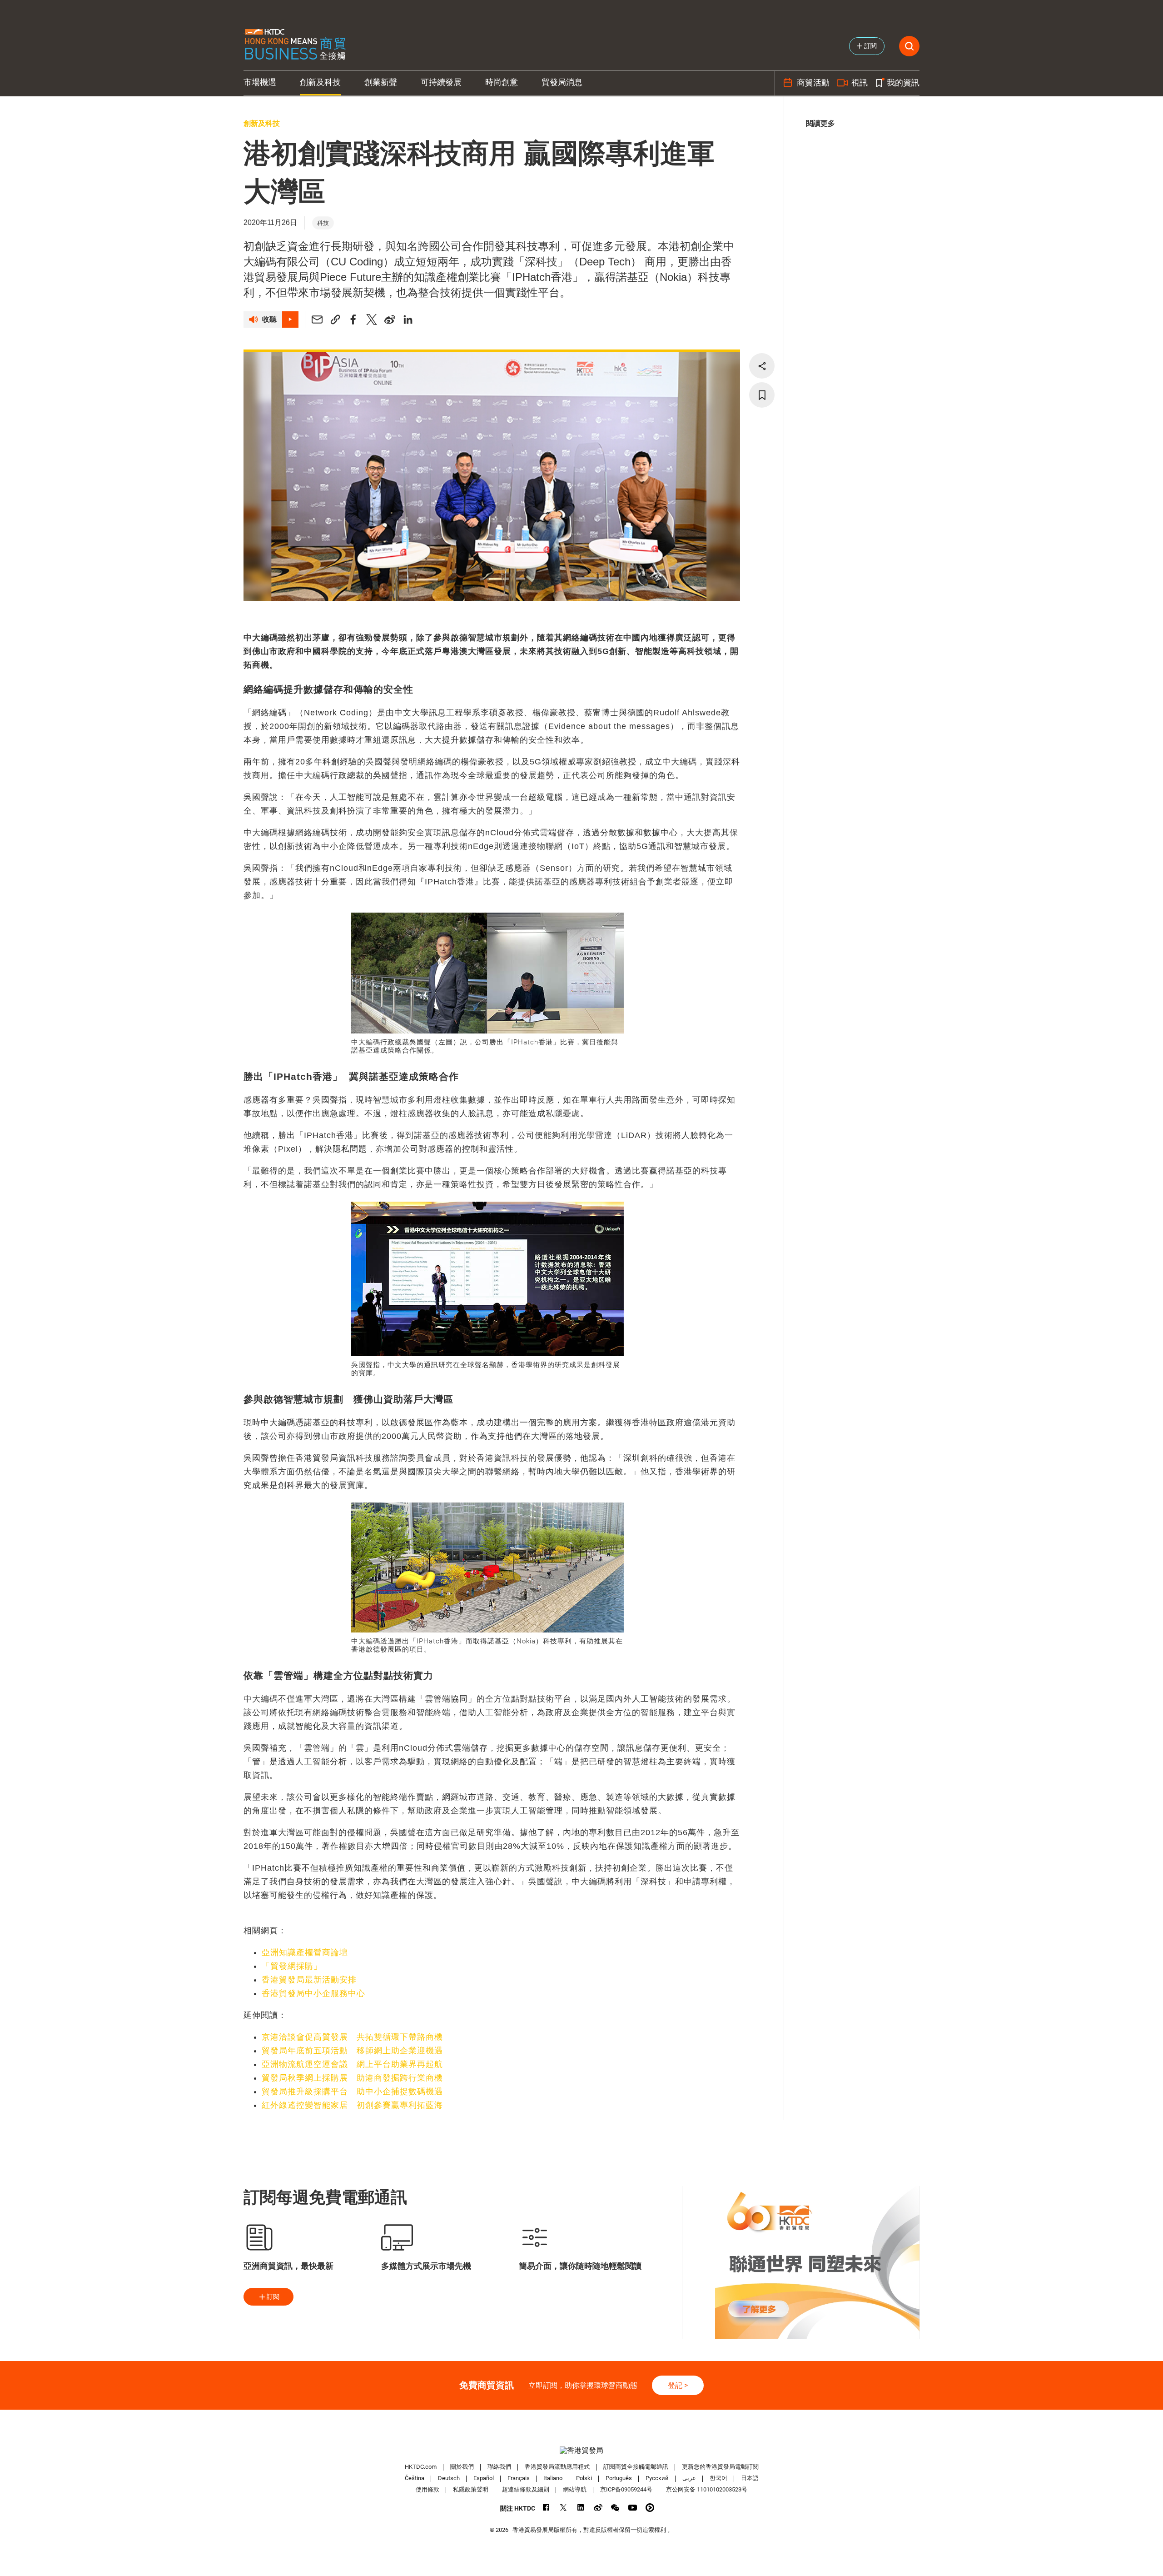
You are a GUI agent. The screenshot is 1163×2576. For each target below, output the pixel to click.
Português (619, 2478)
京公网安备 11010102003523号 (707, 2489)
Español (484, 2478)
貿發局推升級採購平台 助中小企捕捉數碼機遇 (352, 2092)
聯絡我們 (499, 2467)
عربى (689, 2478)
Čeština (415, 2478)
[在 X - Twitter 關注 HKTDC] (564, 2508)
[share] (762, 366)
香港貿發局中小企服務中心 (313, 1993)
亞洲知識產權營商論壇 (305, 1952)
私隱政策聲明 (471, 2489)
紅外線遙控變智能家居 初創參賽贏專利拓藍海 (352, 2105)
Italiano (553, 2478)
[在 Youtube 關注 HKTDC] (633, 2508)
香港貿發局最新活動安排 (309, 1980)
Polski (584, 2478)
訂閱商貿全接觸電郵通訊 (636, 2467)
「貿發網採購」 (292, 1966)
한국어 (718, 2478)
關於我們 (462, 2467)
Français (519, 2478)
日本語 (750, 2478)
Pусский (657, 2478)
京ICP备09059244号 (626, 2489)
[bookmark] (762, 395)
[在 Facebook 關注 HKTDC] (546, 2508)
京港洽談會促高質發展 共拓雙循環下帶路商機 (352, 2037)
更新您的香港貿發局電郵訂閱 (720, 2467)
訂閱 (273, 2296)
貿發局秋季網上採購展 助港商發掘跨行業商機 (352, 2078)
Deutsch (449, 2478)
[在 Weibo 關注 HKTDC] (598, 2508)
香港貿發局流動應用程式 (557, 2467)
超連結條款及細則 (526, 2489)
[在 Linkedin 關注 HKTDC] (581, 2508)
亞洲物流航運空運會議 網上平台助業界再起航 (352, 2064)
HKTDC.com (421, 2467)
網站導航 (575, 2489)
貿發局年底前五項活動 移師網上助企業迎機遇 (352, 2051)
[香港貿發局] (581, 2450)
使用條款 (427, 2489)
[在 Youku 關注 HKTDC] (650, 2508)
